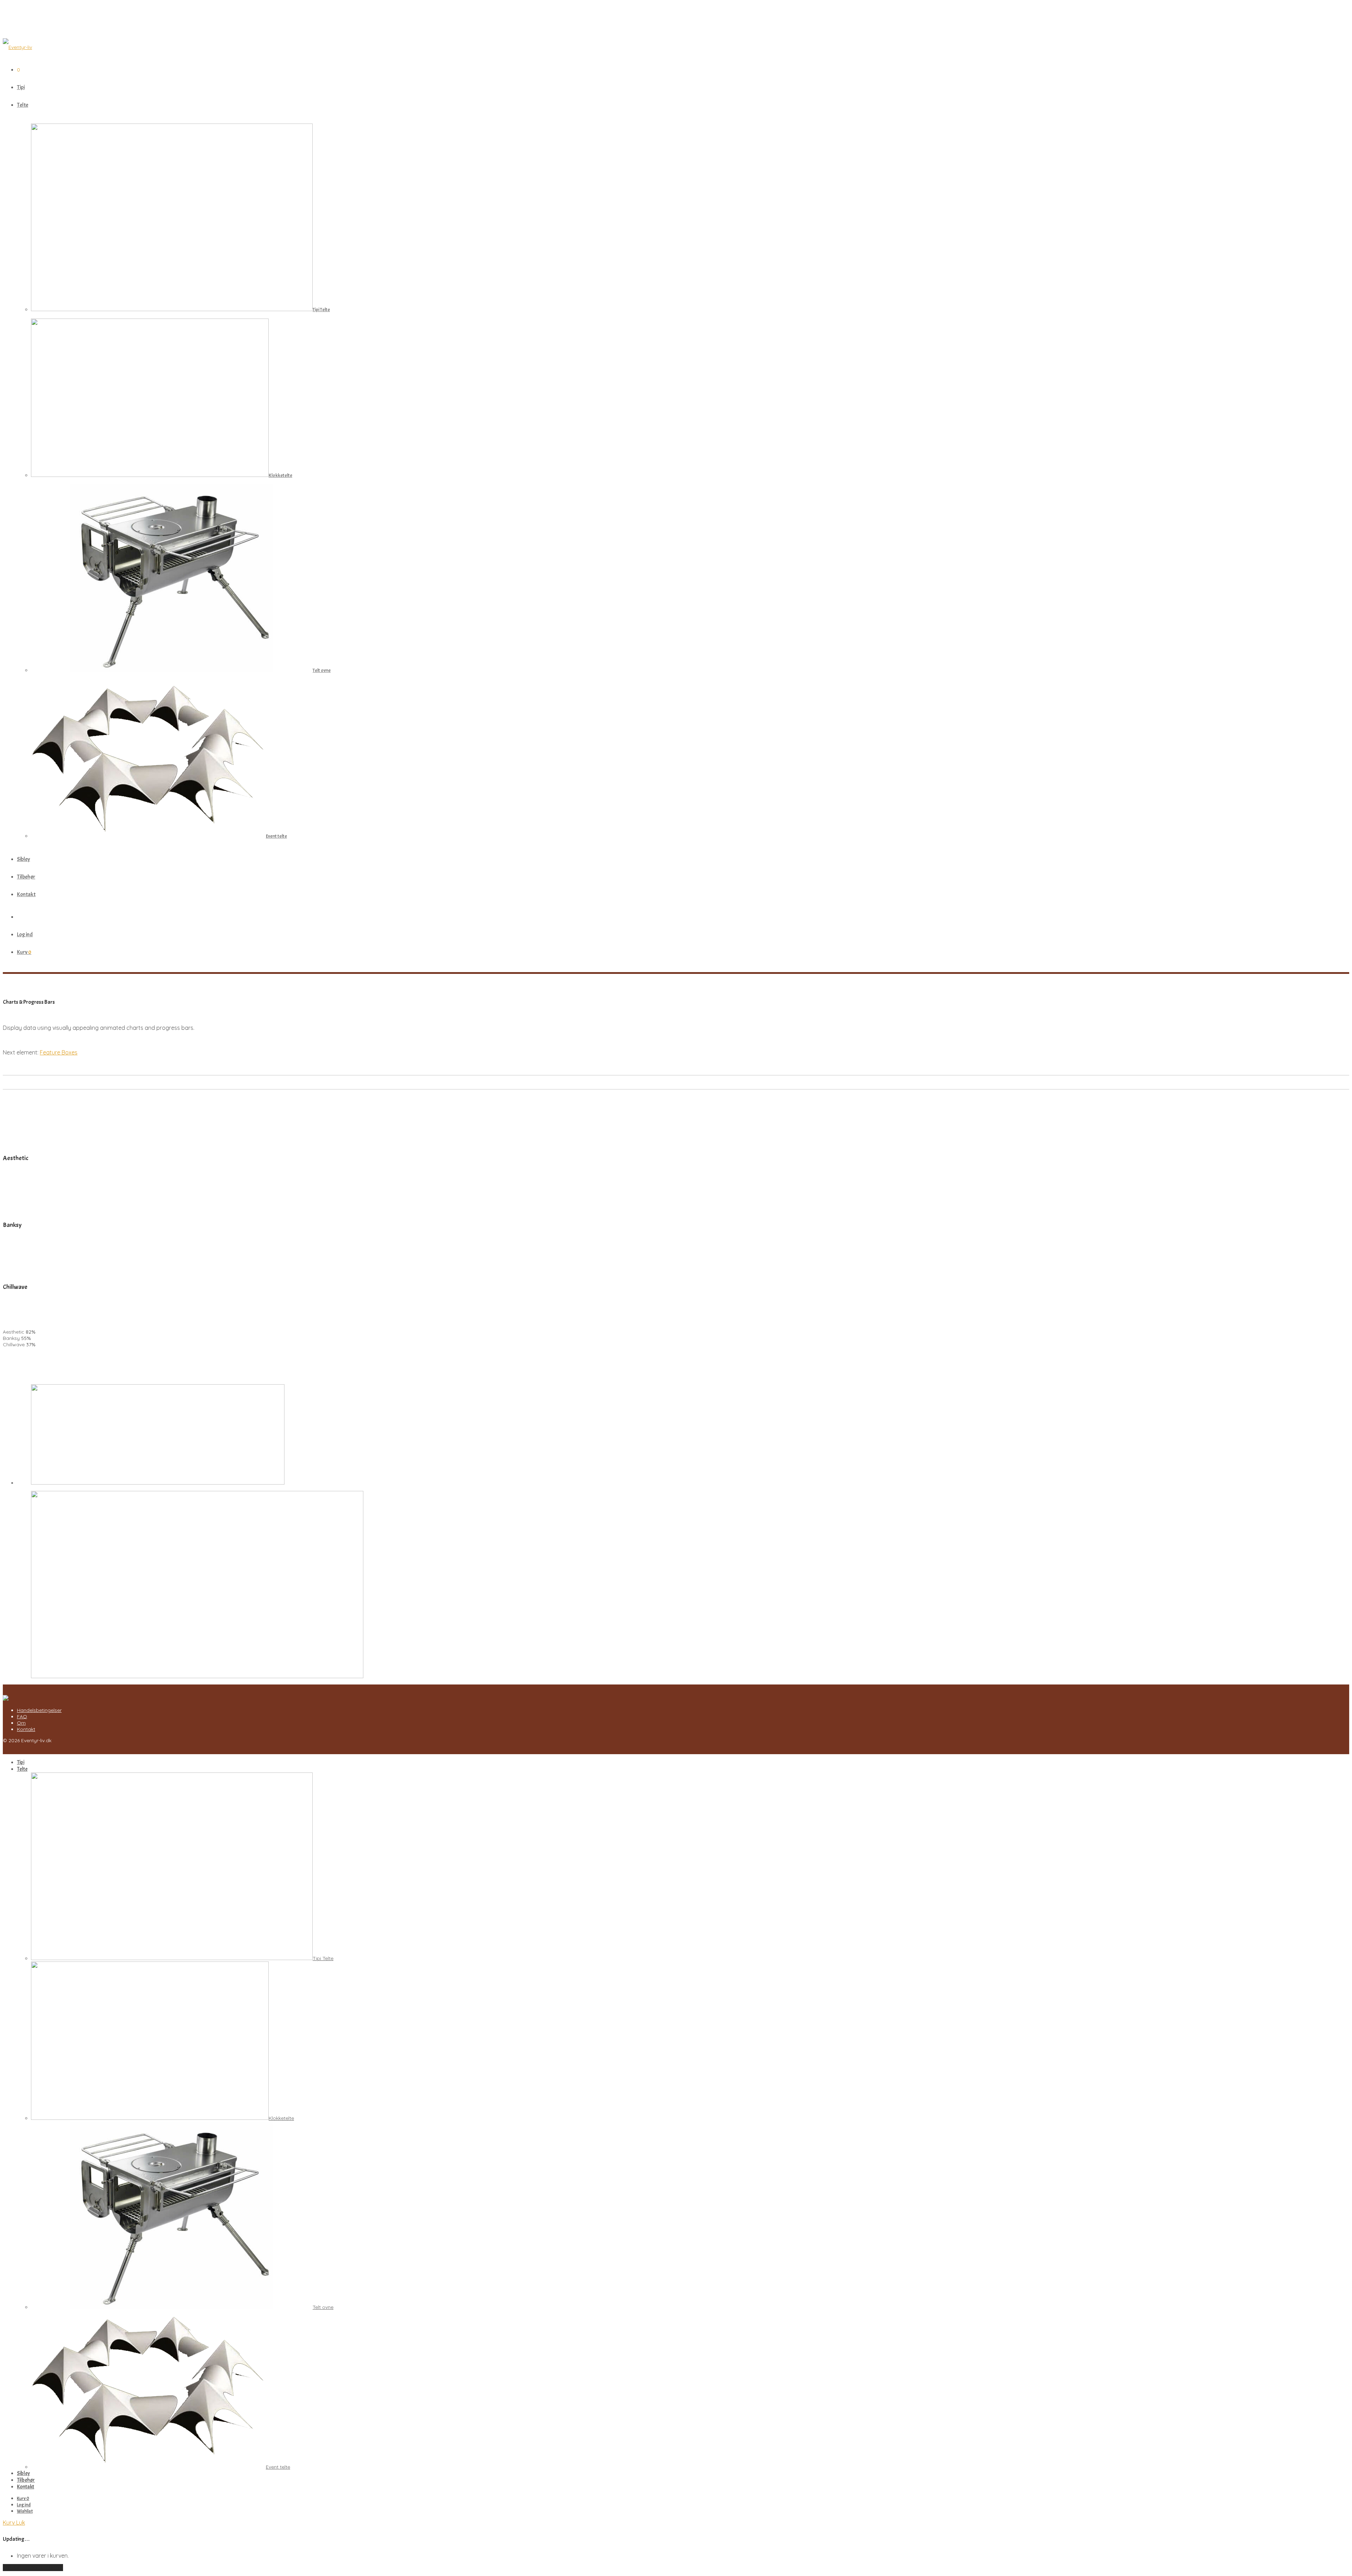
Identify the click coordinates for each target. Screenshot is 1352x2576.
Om (21, 1723)
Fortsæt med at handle (33, 2568)
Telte (23, 105)
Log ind (25, 934)
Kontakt (26, 894)
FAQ (22, 1717)
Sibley (23, 859)
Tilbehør (26, 877)
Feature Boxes (59, 1052)
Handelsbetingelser (39, 1710)
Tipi (21, 87)
